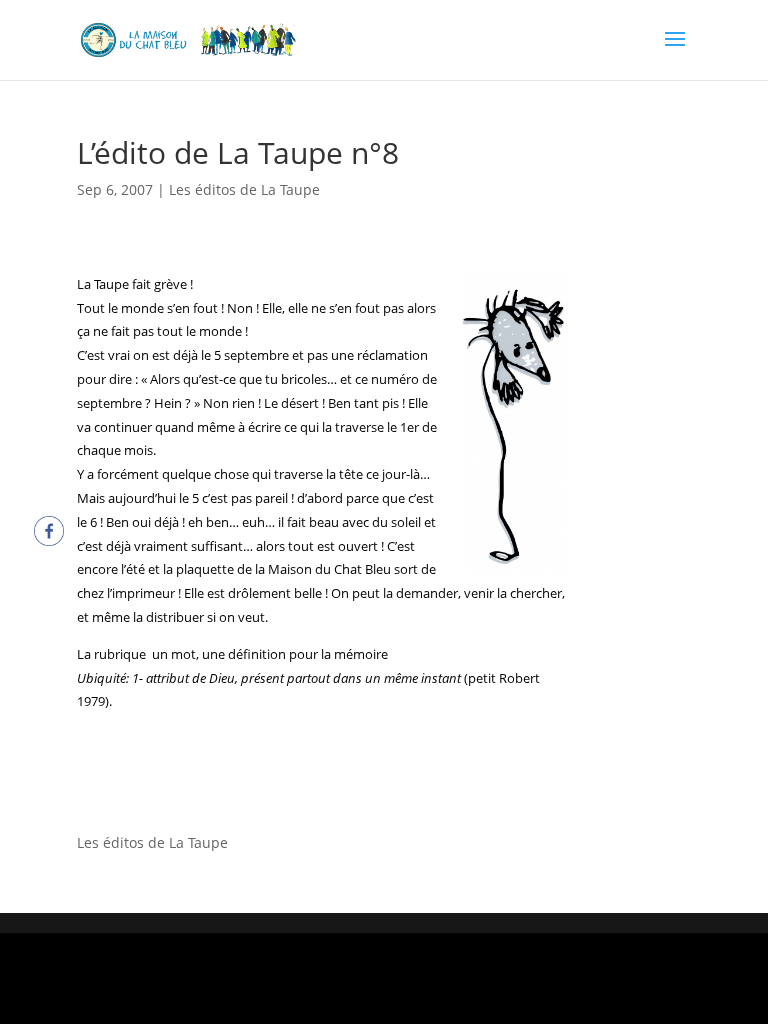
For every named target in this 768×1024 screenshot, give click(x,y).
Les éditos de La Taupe (244, 189)
